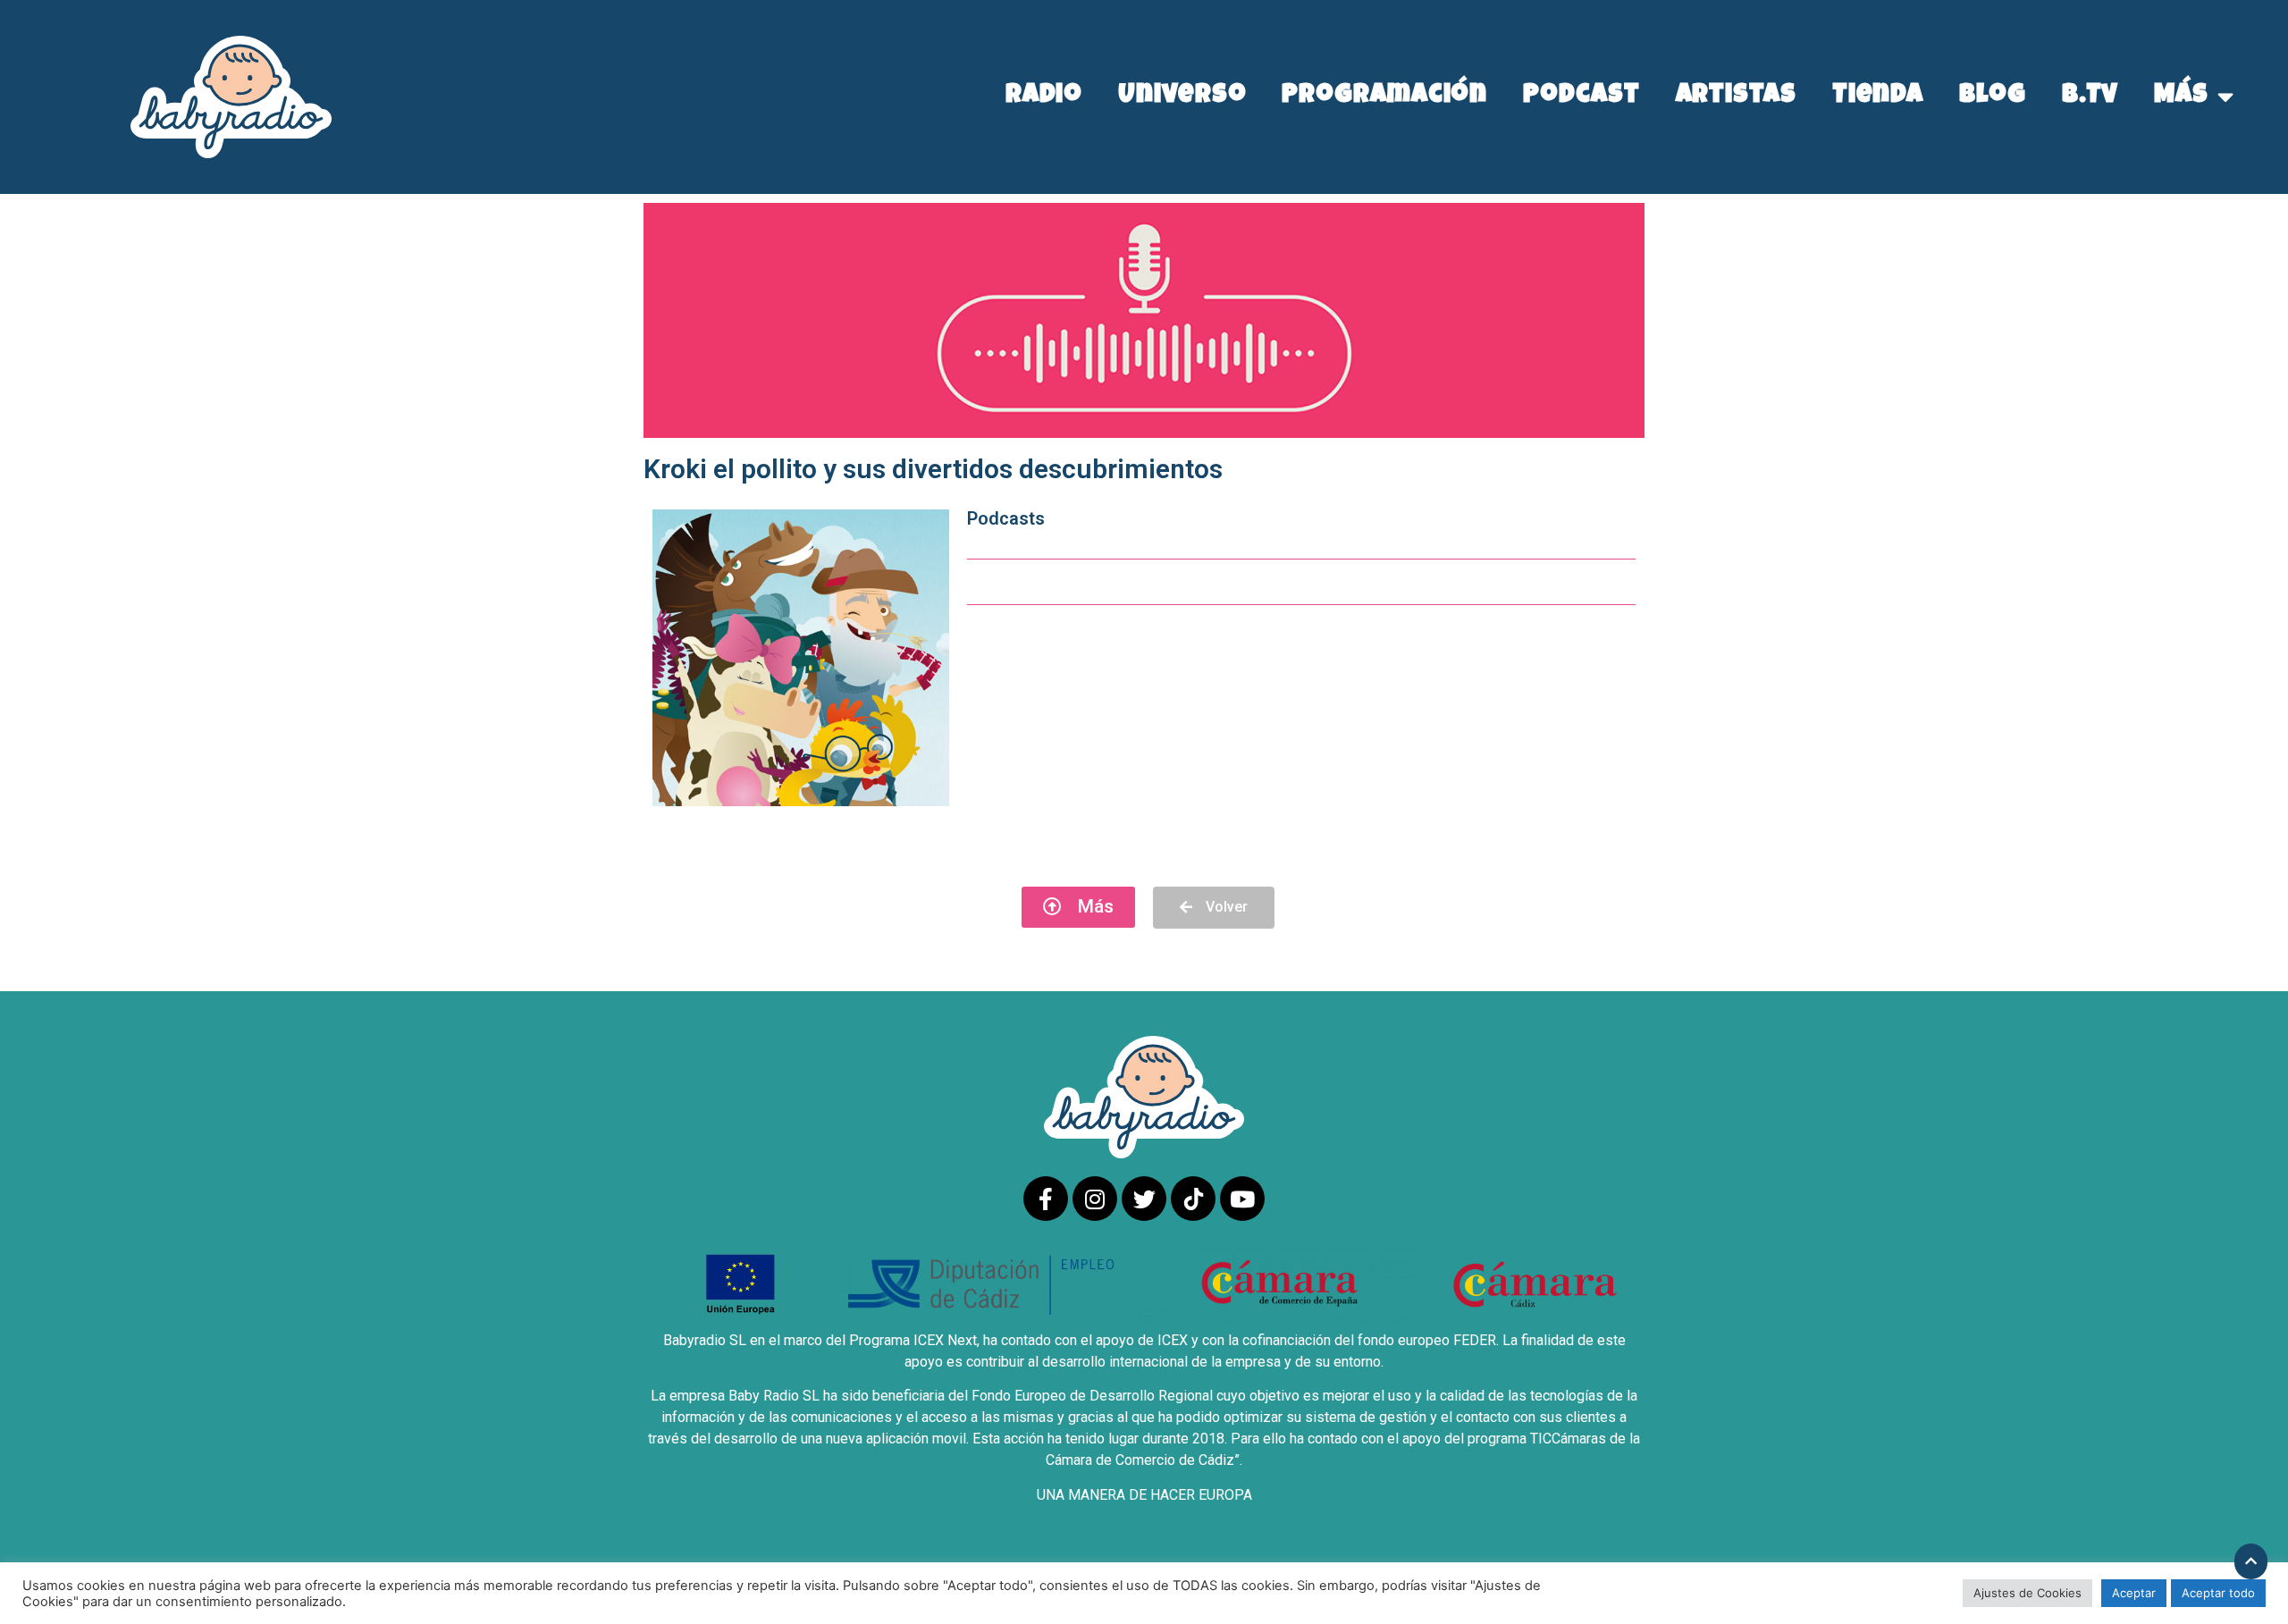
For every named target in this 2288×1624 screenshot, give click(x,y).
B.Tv (2090, 97)
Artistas (1736, 97)
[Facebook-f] (1046, 1199)
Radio (1044, 97)
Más (2181, 97)
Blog (1993, 97)
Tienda (1878, 97)
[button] (1078, 907)
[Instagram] (1095, 1199)
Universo (1182, 97)
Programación (1384, 97)
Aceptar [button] (2134, 1593)
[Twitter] (1144, 1199)
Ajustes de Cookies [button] (2027, 1593)
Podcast (1581, 97)
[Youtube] (1242, 1199)
